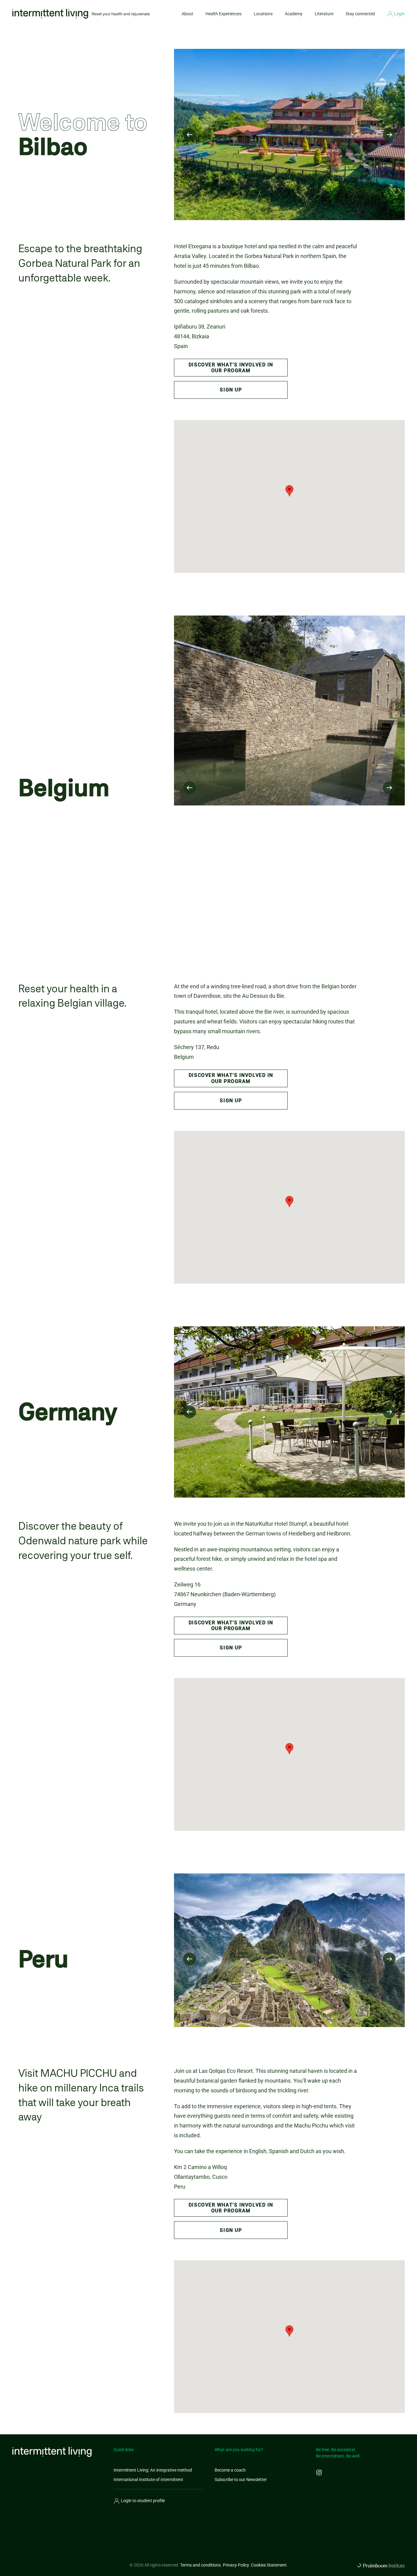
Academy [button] (294, 14)
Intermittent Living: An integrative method (153, 2470)
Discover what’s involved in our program (231, 368)
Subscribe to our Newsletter (241, 2480)
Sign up (231, 390)
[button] (190, 135)
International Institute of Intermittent (148, 2480)
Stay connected (360, 14)
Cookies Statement (269, 2565)
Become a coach (230, 2470)
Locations (263, 14)
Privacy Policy (236, 2565)
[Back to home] (81, 14)
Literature (324, 14)
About (187, 14)
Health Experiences (223, 14)
